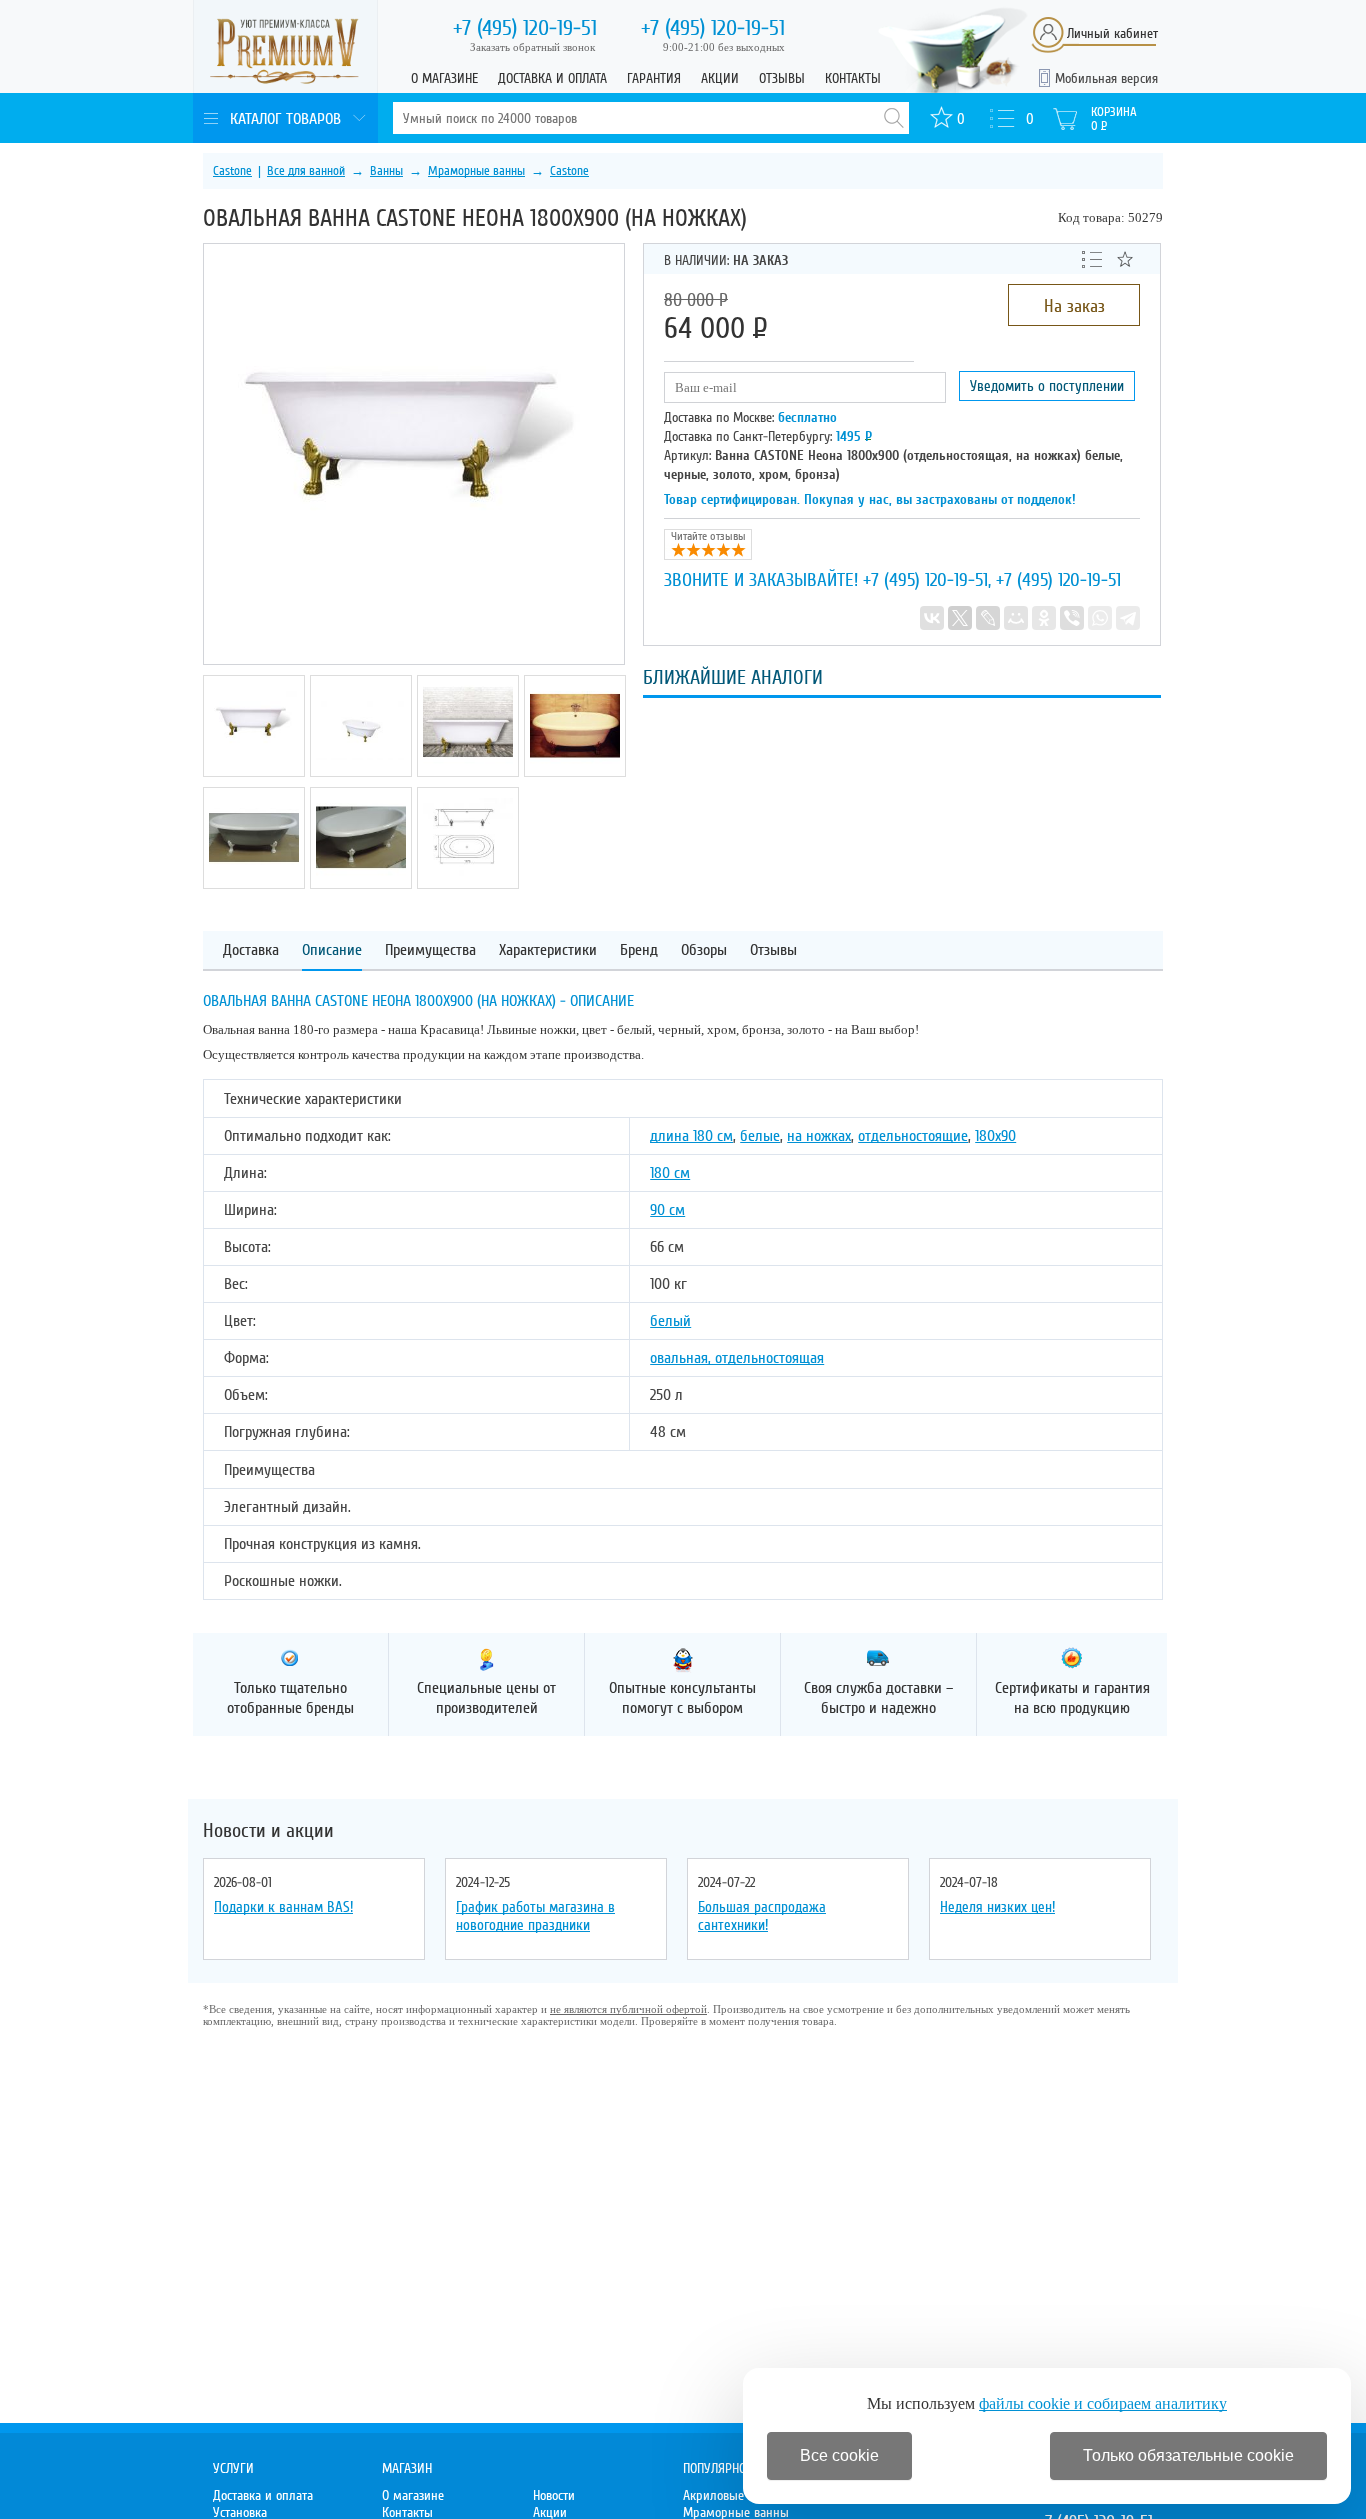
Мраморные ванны (476, 171)
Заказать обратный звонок (532, 47)
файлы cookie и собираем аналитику (1103, 2403)
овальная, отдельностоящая (737, 1358)
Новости (554, 2495)
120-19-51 (525, 28)
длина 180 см (691, 1136)
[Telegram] (1128, 618)
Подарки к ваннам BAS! (283, 1907)
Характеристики (548, 950)
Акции (720, 78)
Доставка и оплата (552, 78)
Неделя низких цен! (997, 1907)
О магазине (444, 78)
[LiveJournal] (988, 618)
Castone (232, 171)
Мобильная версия (1106, 78)
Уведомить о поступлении (1047, 386)
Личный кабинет (1112, 33)
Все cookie (839, 2455)
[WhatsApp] (1100, 618)
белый (670, 1321)
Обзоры (704, 950)
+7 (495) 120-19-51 (925, 580)
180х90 (995, 1136)
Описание (332, 950)
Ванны (386, 171)
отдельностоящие (913, 1136)
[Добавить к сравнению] (1092, 258)
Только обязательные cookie (1188, 2455)
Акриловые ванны (733, 2495)
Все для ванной (306, 171)
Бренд (639, 950)
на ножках (819, 1136)
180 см (670, 1173)
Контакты (853, 78)
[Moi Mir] (1016, 618)
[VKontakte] (932, 618)
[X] (960, 618)
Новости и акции (268, 1831)
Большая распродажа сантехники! (762, 1916)
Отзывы (782, 78)
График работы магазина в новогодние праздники (535, 1916)
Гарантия (654, 78)
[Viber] (1072, 618)
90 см (667, 1210)
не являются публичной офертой (628, 2009)
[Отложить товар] (1125, 259)
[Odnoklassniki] (1044, 618)
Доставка (251, 950)
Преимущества (430, 950)
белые (760, 1136)
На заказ (1074, 306)
